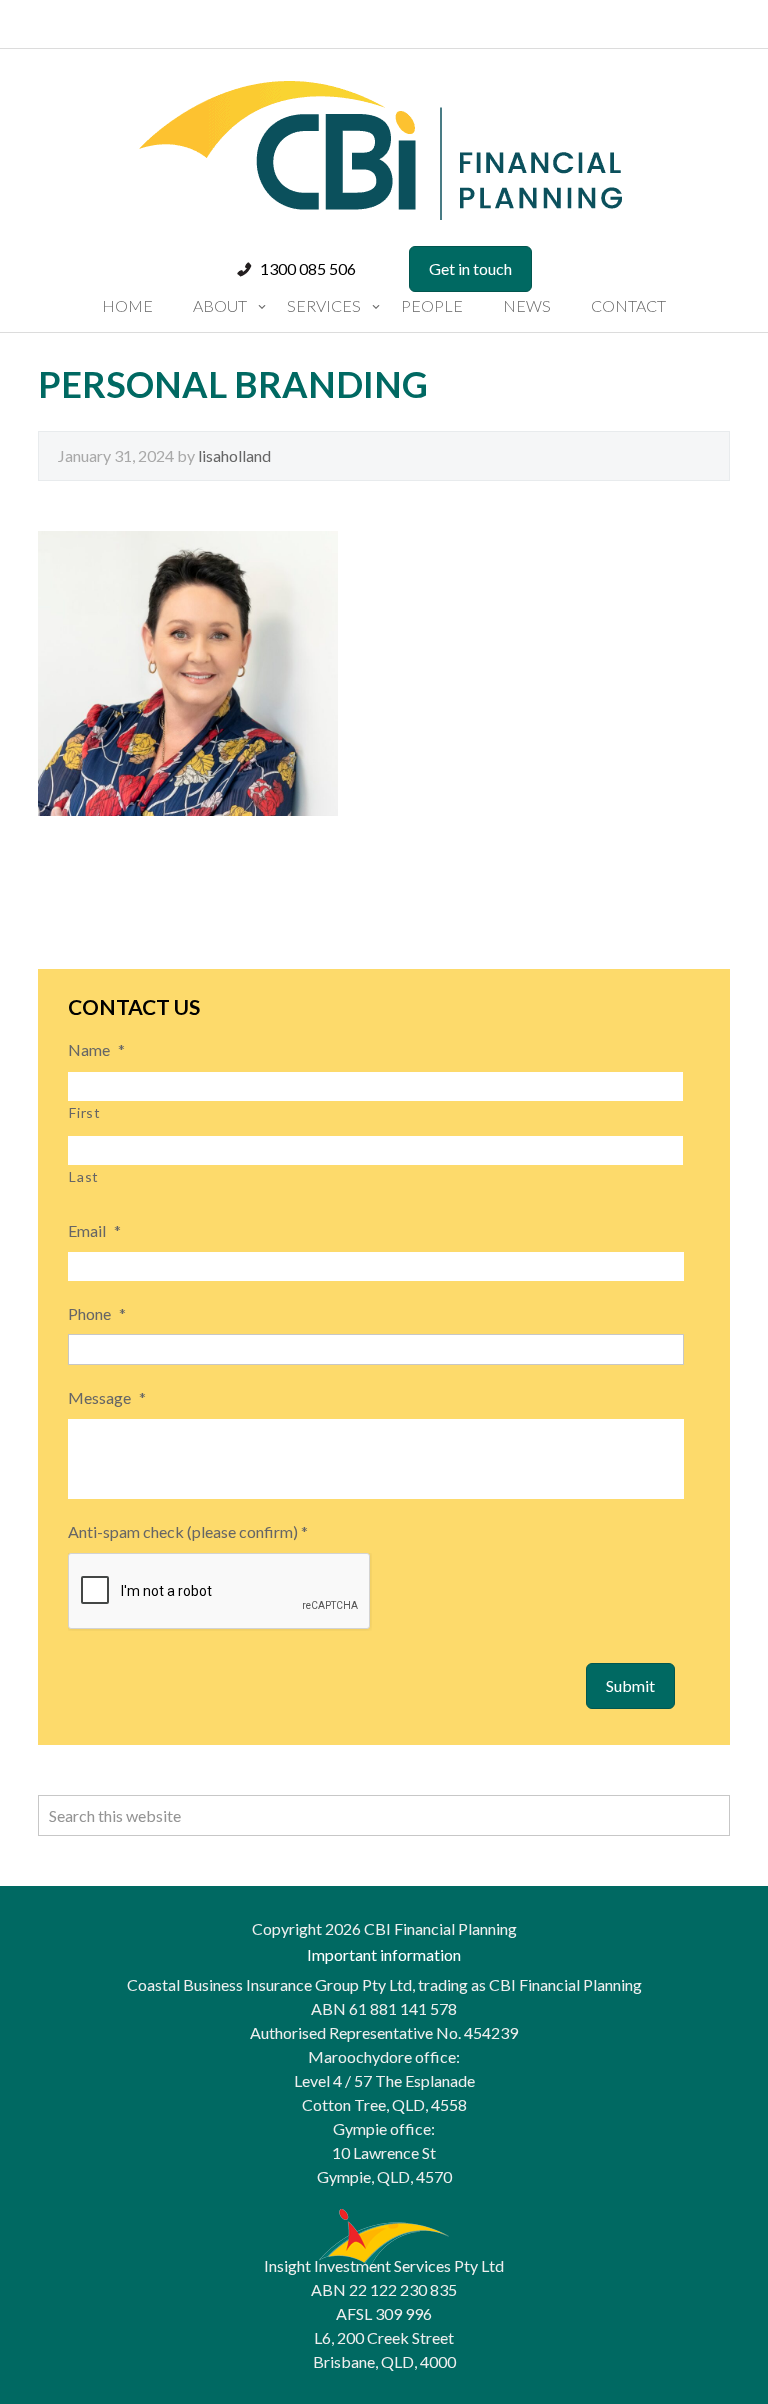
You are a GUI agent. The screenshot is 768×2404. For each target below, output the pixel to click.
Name (96, 1049)
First (84, 1112)
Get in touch (470, 268)
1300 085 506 (308, 268)
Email (94, 1230)
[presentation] (220, 1592)
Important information (384, 1954)
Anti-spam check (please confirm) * (188, 1531)
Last (84, 1176)
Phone (97, 1313)
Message (107, 1397)
